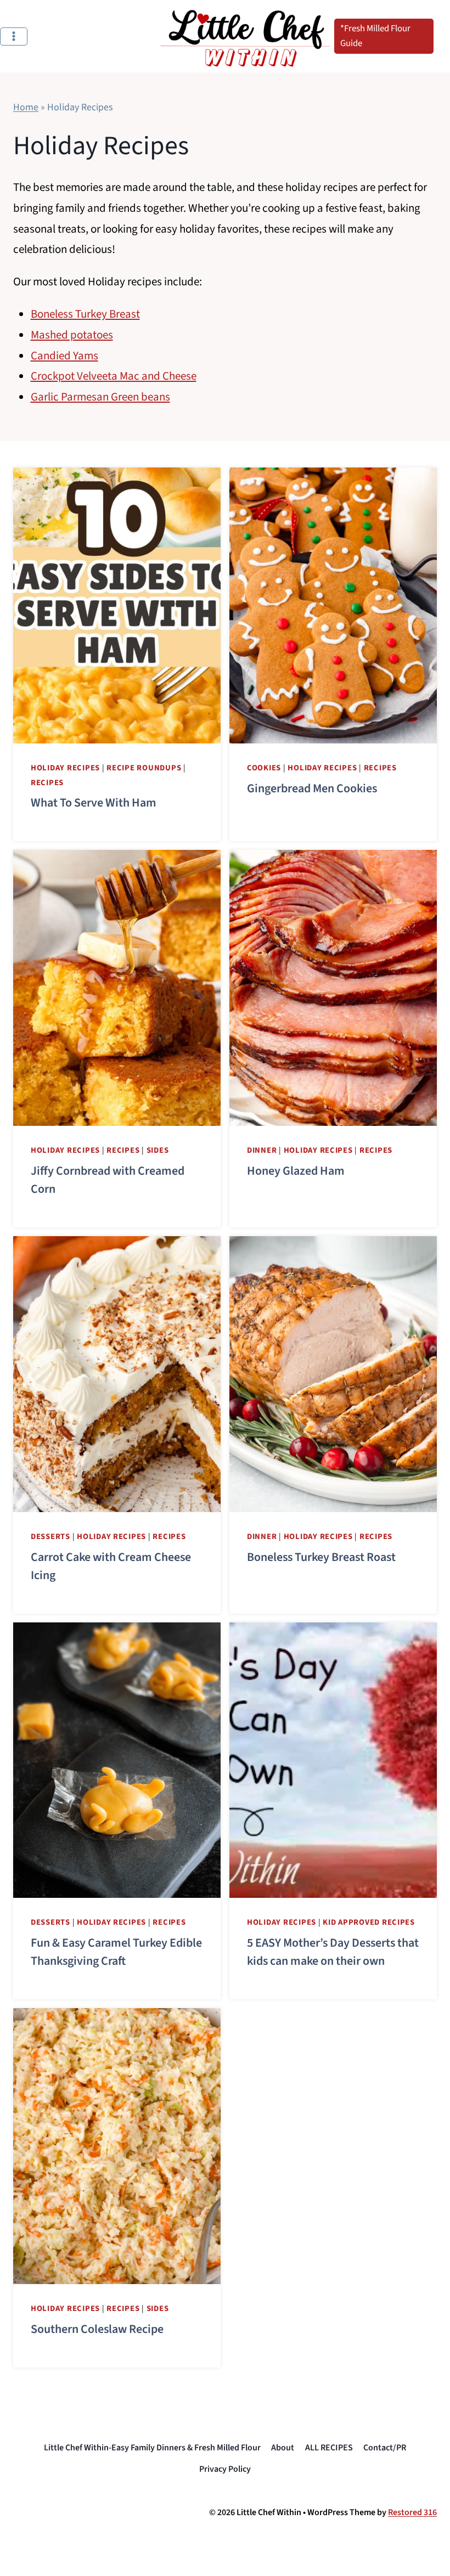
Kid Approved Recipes (369, 1922)
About (283, 2448)
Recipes (47, 783)
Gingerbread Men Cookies (312, 788)
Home (26, 107)
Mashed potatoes (72, 335)
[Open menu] (14, 36)
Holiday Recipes (65, 768)
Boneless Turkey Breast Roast (321, 1557)
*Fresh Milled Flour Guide (375, 36)
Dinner (262, 1150)
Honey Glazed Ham (297, 1171)
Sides (158, 1150)
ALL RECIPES (329, 2448)
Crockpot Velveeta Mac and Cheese (114, 376)
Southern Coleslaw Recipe (97, 2329)
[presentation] (117, 605)
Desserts (50, 1537)
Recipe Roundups (144, 768)
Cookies (264, 768)
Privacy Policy (225, 2469)
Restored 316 (412, 2512)
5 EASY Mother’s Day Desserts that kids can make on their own (333, 1952)
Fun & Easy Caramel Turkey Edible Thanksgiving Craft (116, 1952)
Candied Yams (64, 356)
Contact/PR (385, 2448)
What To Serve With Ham (94, 803)
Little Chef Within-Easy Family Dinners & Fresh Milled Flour (152, 2448)
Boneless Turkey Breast (85, 314)
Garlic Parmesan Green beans (100, 397)
